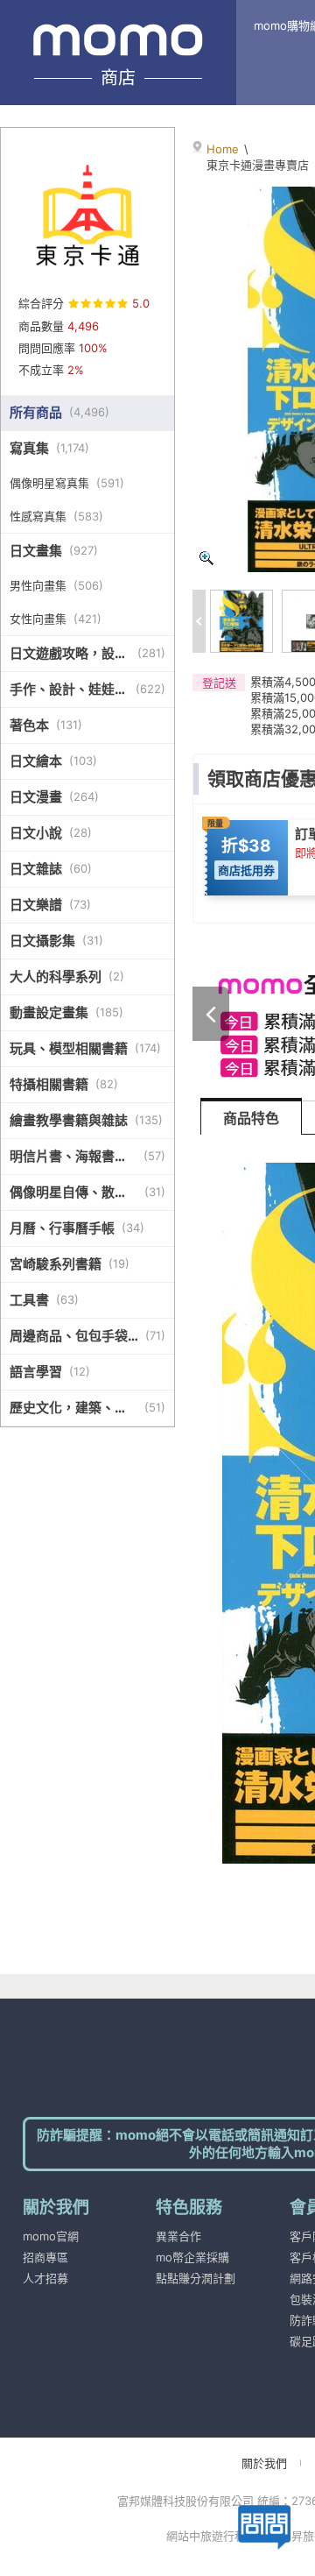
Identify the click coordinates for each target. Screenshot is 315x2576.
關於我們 (264, 2463)
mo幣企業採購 (192, 2257)
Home (223, 149)
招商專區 (45, 2257)
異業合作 (178, 2236)
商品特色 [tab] (251, 1118)
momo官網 (51, 2236)
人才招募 (45, 2278)
